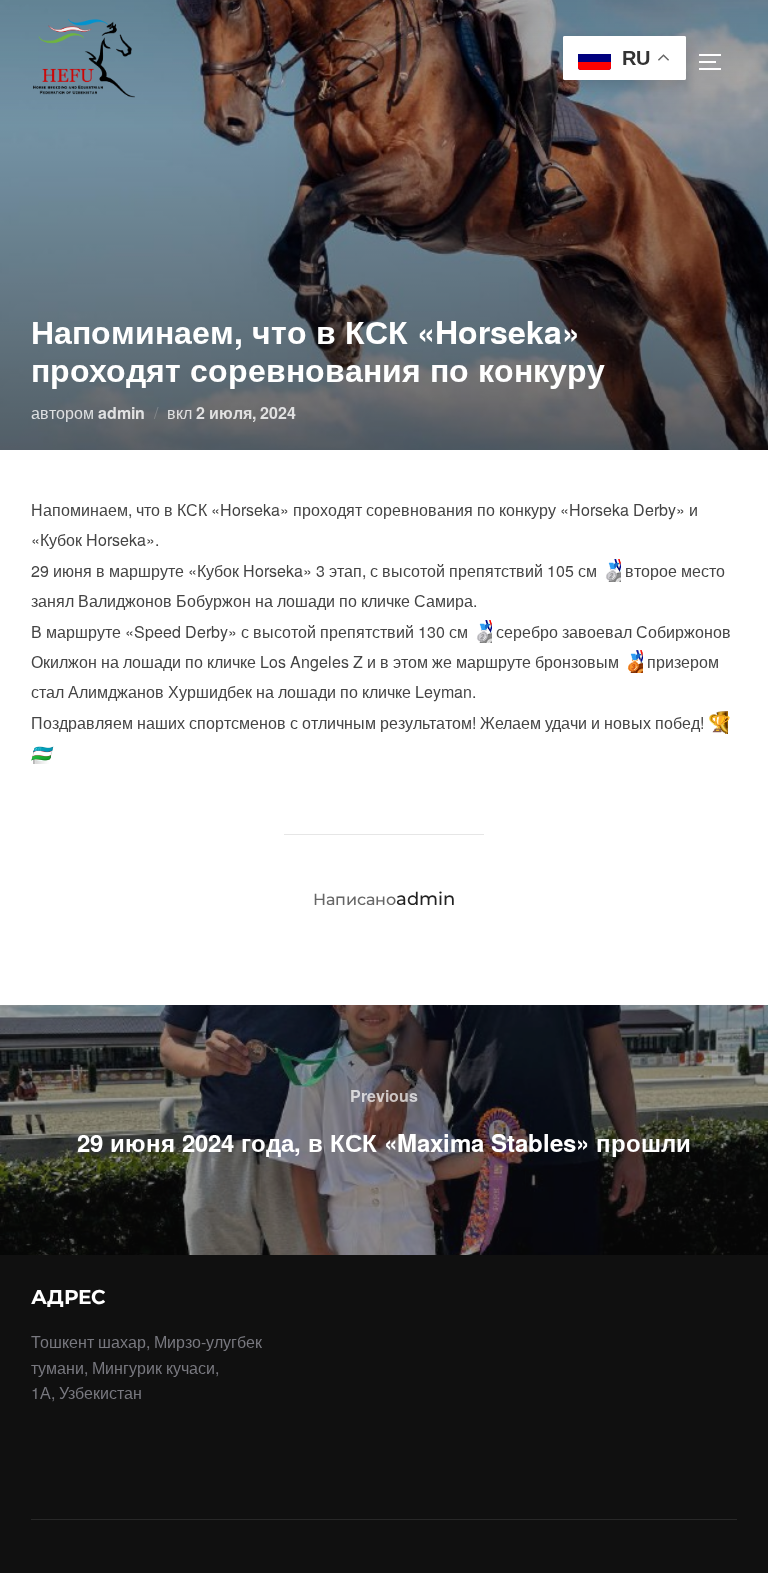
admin (121, 412)
